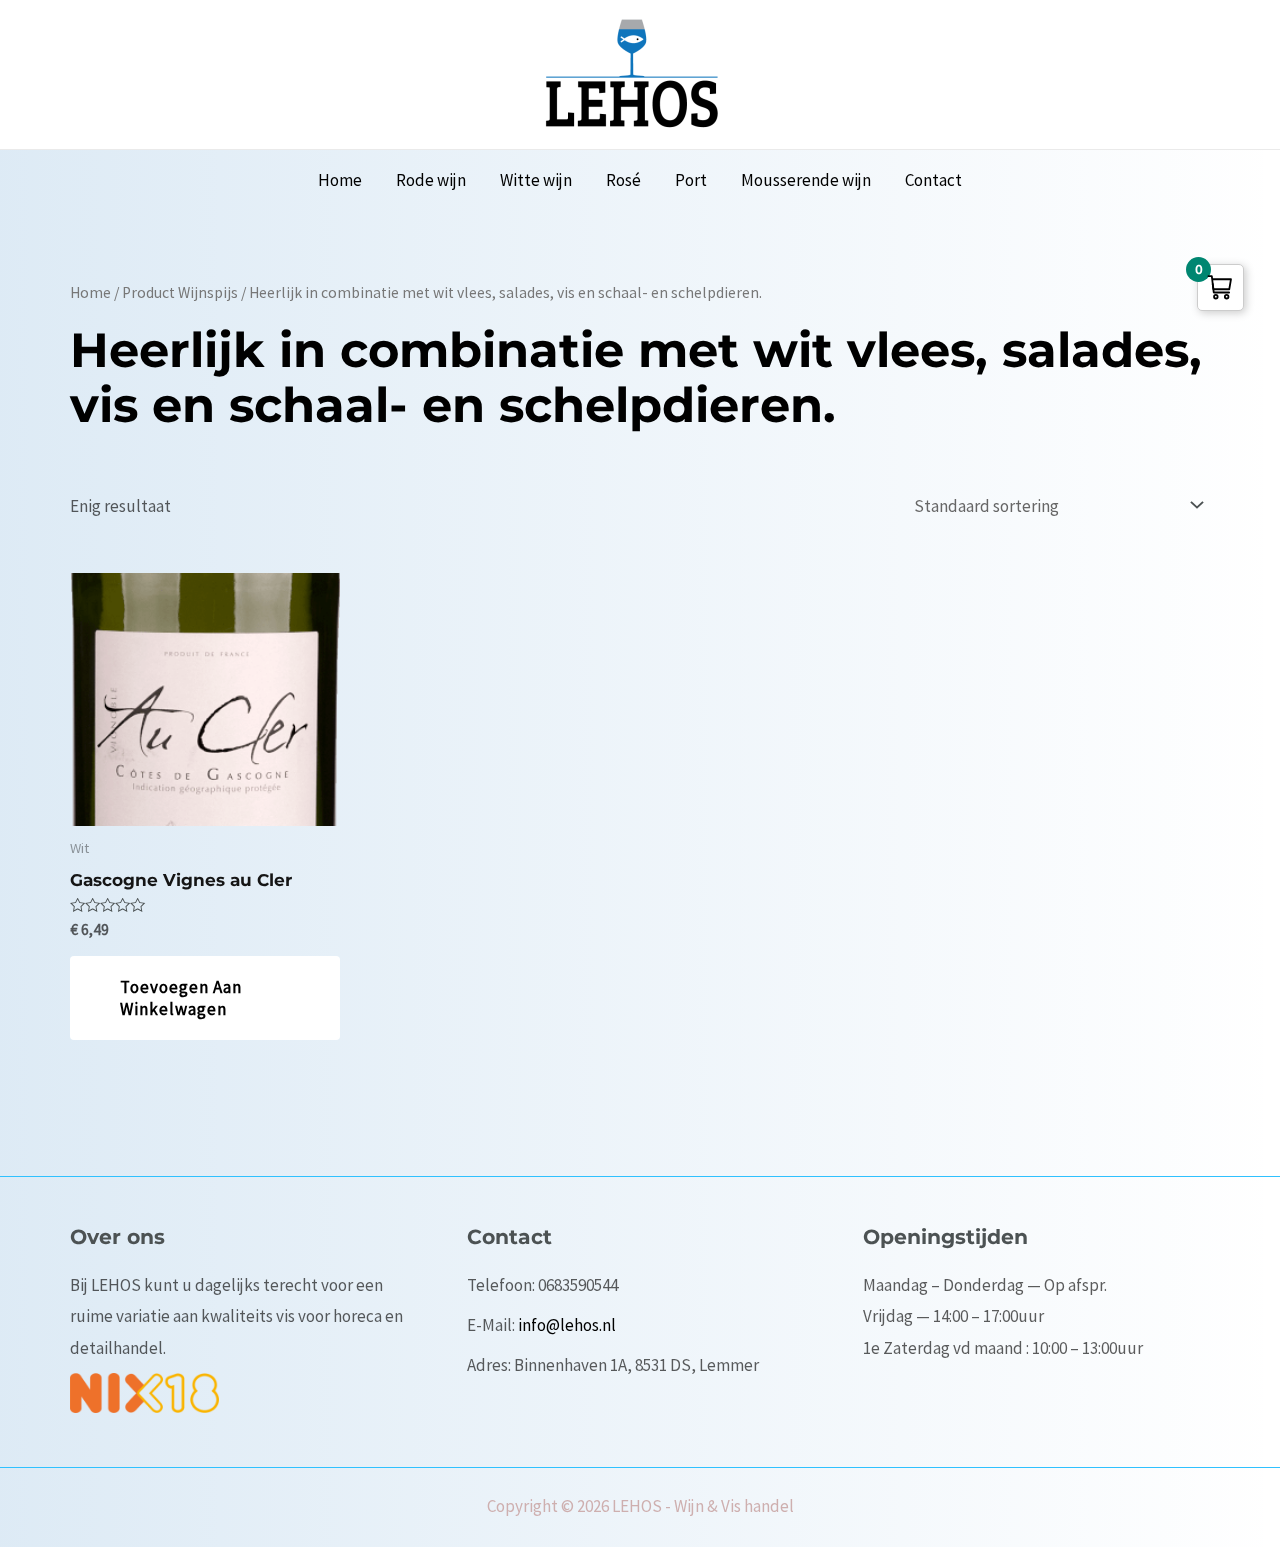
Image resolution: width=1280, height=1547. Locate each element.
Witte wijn (536, 180)
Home (340, 180)
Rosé (623, 180)
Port (691, 180)
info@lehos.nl (567, 1325)
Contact (933, 180)
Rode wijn (431, 180)
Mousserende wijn (806, 180)
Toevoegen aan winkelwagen (181, 998)
